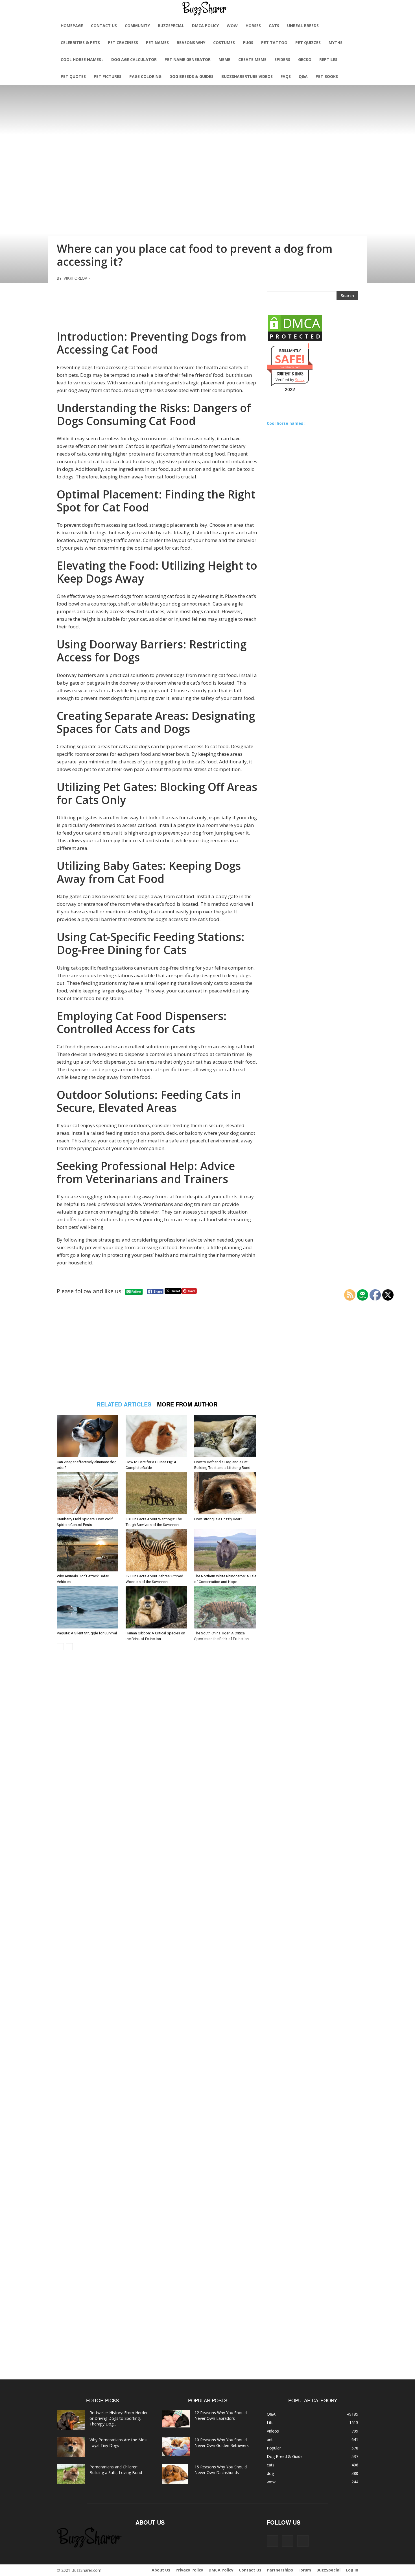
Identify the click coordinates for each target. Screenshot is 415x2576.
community (137, 26)
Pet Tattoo (274, 43)
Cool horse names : (82, 59)
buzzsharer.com (290, 367)
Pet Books (327, 76)
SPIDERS (282, 59)
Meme (224, 59)
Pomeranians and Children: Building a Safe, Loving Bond (116, 2470)
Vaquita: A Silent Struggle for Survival (87, 1633)
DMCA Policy (205, 26)
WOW (232, 26)
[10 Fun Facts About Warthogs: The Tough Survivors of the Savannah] (157, 1493)
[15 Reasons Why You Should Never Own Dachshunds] (175, 2474)
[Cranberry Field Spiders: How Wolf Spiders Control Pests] (88, 1493)
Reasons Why (191, 43)
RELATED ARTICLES (124, 1404)
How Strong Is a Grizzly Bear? (218, 1519)
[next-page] (69, 1647)
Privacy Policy (189, 2570)
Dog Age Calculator (134, 59)
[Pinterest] (288, 2541)
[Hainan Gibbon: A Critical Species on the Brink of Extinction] (157, 1607)
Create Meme (252, 59)
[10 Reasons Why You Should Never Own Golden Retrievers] (176, 2447)
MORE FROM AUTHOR (187, 1404)
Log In (352, 2570)
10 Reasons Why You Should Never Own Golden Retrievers (222, 2443)
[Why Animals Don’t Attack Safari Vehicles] (88, 1550)
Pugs (248, 43)
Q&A (303, 76)
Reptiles (328, 59)
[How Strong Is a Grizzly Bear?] (226, 1493)
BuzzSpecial (171, 26)
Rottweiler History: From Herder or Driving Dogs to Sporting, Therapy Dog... (119, 2418)
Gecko (305, 59)
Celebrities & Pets (80, 43)
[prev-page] (60, 1647)
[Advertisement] (157, 304)
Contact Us (104, 26)
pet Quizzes (308, 43)
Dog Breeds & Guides (191, 76)
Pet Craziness (123, 43)
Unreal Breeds (303, 26)
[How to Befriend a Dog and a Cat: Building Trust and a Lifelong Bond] (226, 1436)
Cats (274, 26)
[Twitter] (303, 2541)
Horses (253, 26)
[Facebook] (272, 2541)
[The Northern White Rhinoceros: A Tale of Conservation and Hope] (226, 1550)
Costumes (224, 43)
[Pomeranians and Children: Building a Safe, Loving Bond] (71, 2474)
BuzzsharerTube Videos (247, 76)
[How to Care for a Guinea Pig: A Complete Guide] (157, 1436)
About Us (161, 2570)
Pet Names (157, 43)
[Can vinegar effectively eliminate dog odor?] (88, 1436)
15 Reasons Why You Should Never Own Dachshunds (221, 2470)
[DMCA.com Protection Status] (295, 340)
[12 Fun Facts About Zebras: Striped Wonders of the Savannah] (157, 1550)
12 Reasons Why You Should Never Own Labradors (221, 2415)
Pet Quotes (73, 76)
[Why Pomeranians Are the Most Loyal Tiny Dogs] (71, 2447)
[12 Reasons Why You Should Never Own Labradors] (176, 2419)
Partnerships (280, 2570)
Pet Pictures (108, 76)
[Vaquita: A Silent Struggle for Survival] (88, 1607)
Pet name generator (188, 59)
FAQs (286, 76)
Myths (336, 43)
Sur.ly (300, 380)
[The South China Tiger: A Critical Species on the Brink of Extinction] (226, 1607)
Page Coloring (145, 76)
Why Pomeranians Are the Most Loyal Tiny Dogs (119, 2443)
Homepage (72, 26)
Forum (305, 2570)
